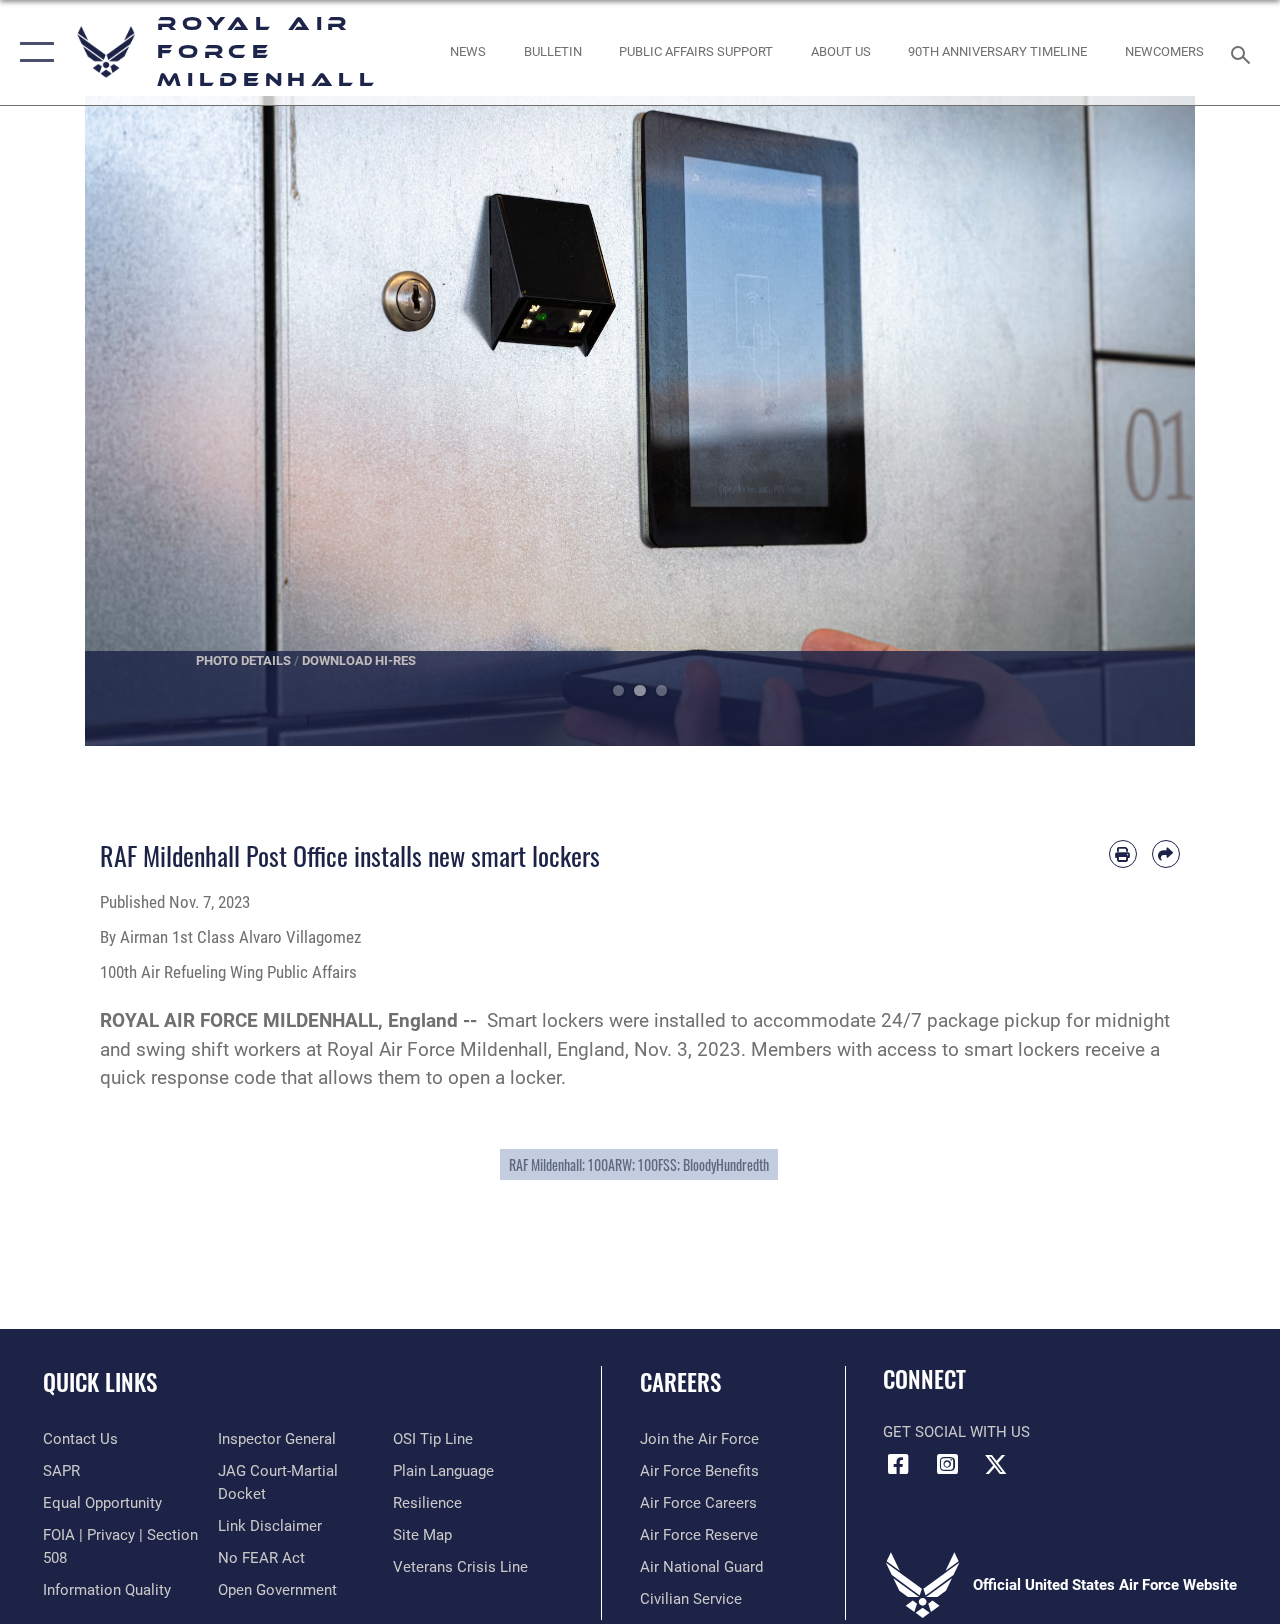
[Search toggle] (1244, 52)
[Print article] (1123, 854)
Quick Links (100, 1382)
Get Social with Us (956, 1432)
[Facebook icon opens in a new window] (898, 1464)
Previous (140, 421)
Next (1139, 421)
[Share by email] (1166, 854)
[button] (32, 52)
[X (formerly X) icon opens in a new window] (996, 1464)
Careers (680, 1382)
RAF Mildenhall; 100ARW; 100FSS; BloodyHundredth (639, 1164)
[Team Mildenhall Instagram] (947, 1464)
